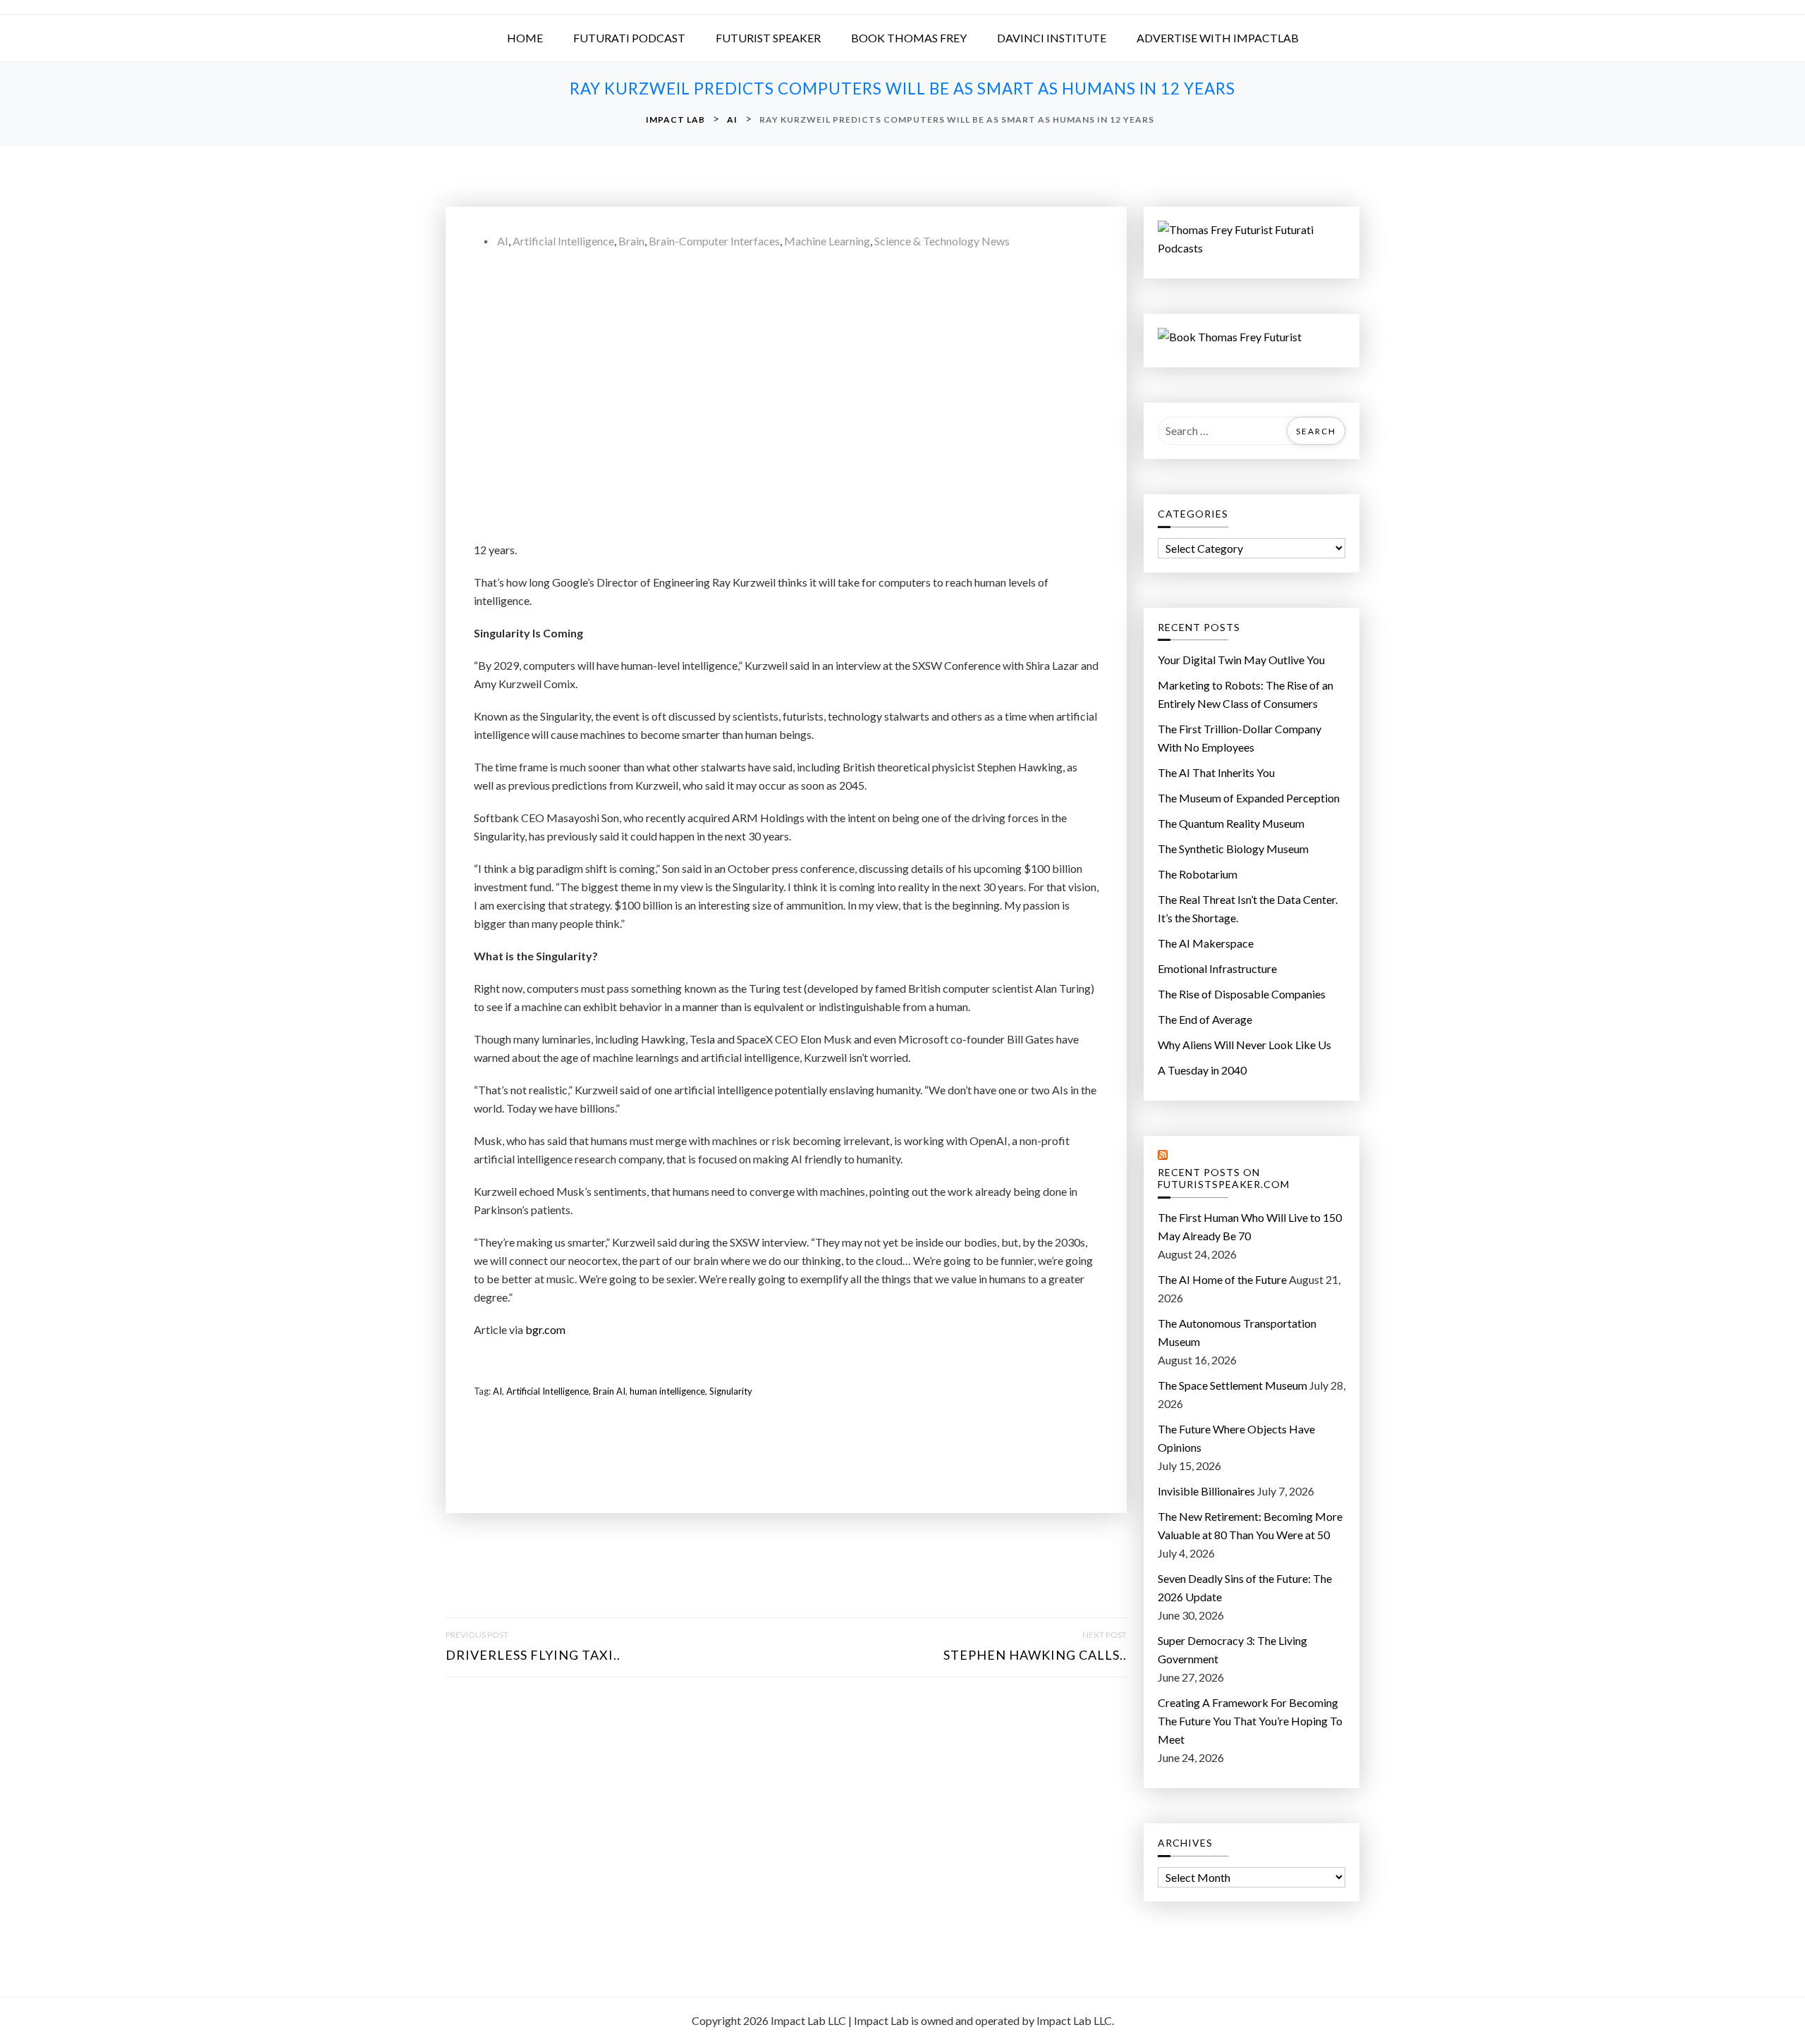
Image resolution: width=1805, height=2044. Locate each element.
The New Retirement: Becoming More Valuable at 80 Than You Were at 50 (1250, 1525)
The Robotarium (1198, 874)
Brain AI (609, 1391)
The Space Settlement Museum (1232, 1385)
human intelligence (667, 1391)
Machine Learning (827, 241)
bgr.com (545, 1329)
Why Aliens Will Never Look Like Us (1244, 1045)
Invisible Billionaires (1206, 1491)
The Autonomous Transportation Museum (1237, 1332)
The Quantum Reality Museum (1231, 823)
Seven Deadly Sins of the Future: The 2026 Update (1245, 1587)
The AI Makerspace (1206, 943)
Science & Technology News (942, 241)
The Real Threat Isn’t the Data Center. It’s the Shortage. (1248, 908)
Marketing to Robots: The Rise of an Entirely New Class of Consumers (1246, 694)
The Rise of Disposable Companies (1242, 994)
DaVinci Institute (1052, 38)
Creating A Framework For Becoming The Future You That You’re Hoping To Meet (1250, 1721)
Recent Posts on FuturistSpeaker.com (1224, 1179)
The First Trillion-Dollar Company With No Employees (1240, 738)
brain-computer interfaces (714, 241)
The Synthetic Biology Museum (1233, 849)
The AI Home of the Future (1222, 1279)
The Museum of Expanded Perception (1249, 798)
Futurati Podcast (629, 38)
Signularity (731, 1391)
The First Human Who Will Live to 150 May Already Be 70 (1250, 1226)
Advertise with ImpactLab (1218, 38)
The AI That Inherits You (1216, 772)
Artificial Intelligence (563, 241)
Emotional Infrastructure (1217, 968)
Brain (631, 241)
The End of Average (1205, 1019)
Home (525, 38)
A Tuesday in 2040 (1202, 1070)
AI (503, 241)
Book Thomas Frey (909, 38)
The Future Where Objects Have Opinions (1236, 1438)
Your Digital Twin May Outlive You (1241, 660)
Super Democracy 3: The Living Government (1232, 1650)
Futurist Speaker (768, 38)
